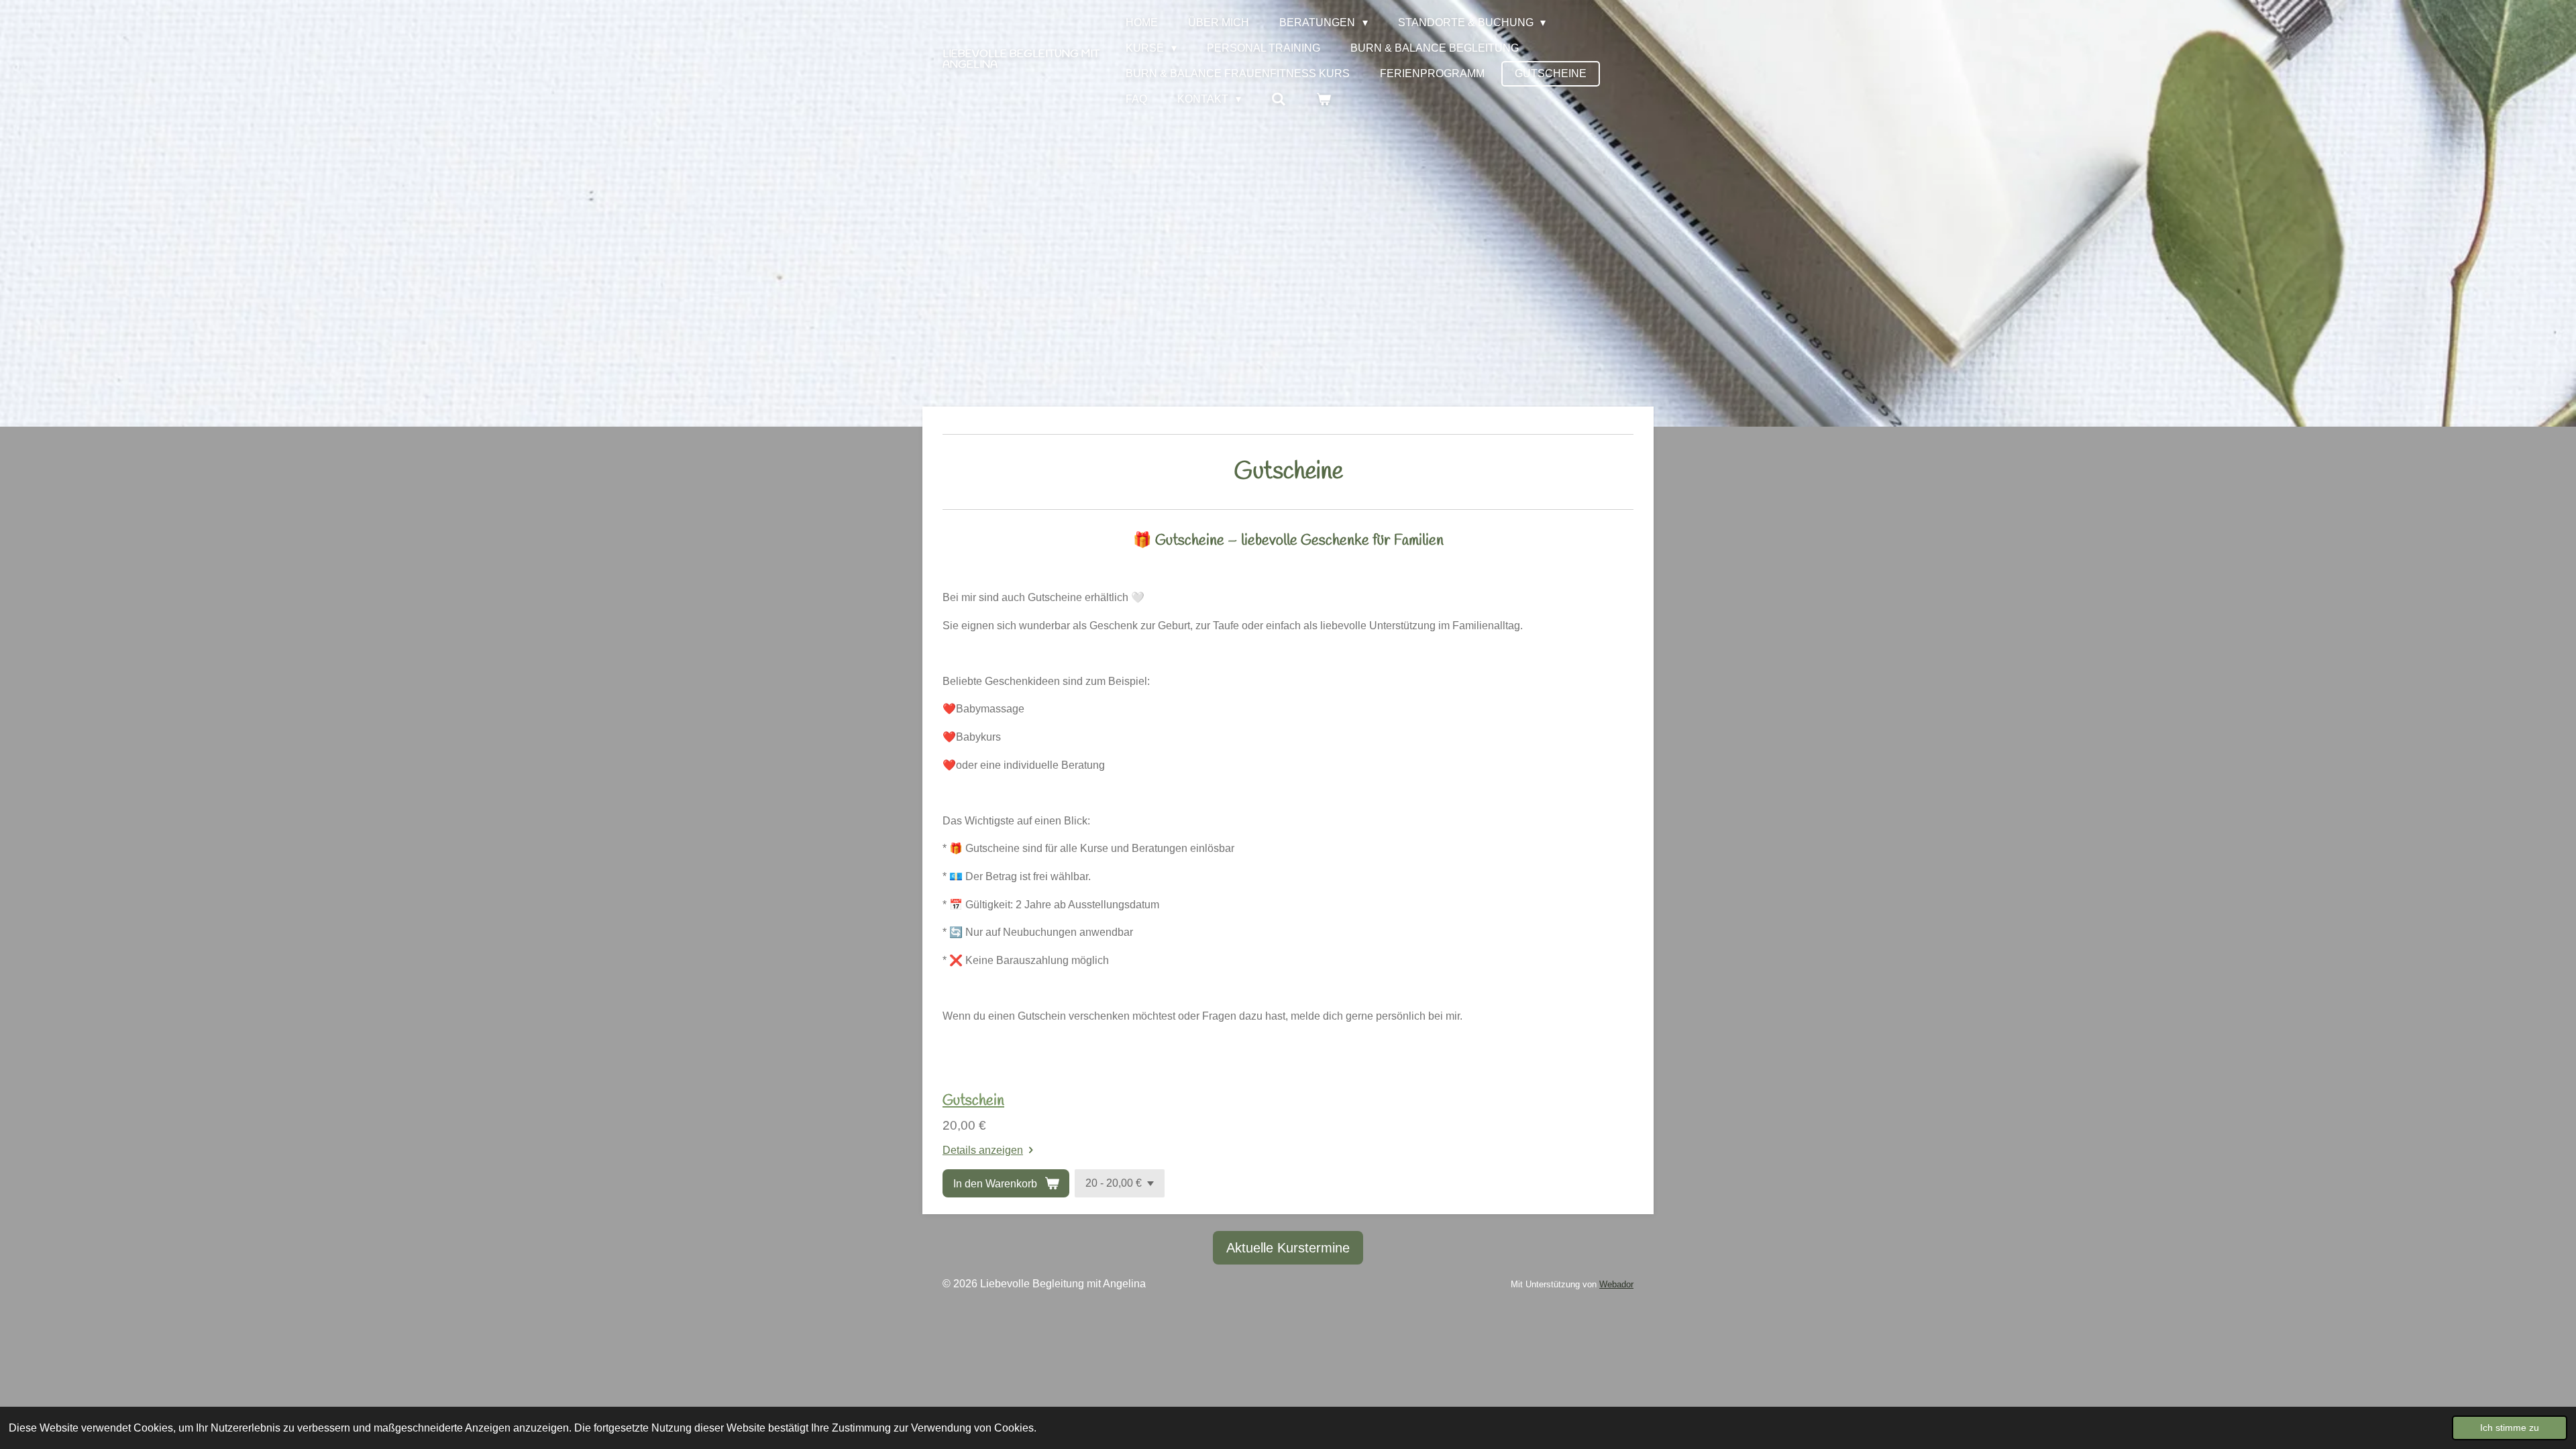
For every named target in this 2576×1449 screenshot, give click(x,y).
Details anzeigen (983, 1150)
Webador (1616, 1284)
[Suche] (1279, 99)
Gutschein (973, 1101)
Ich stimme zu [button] (2510, 1428)
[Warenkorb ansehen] (1324, 99)
